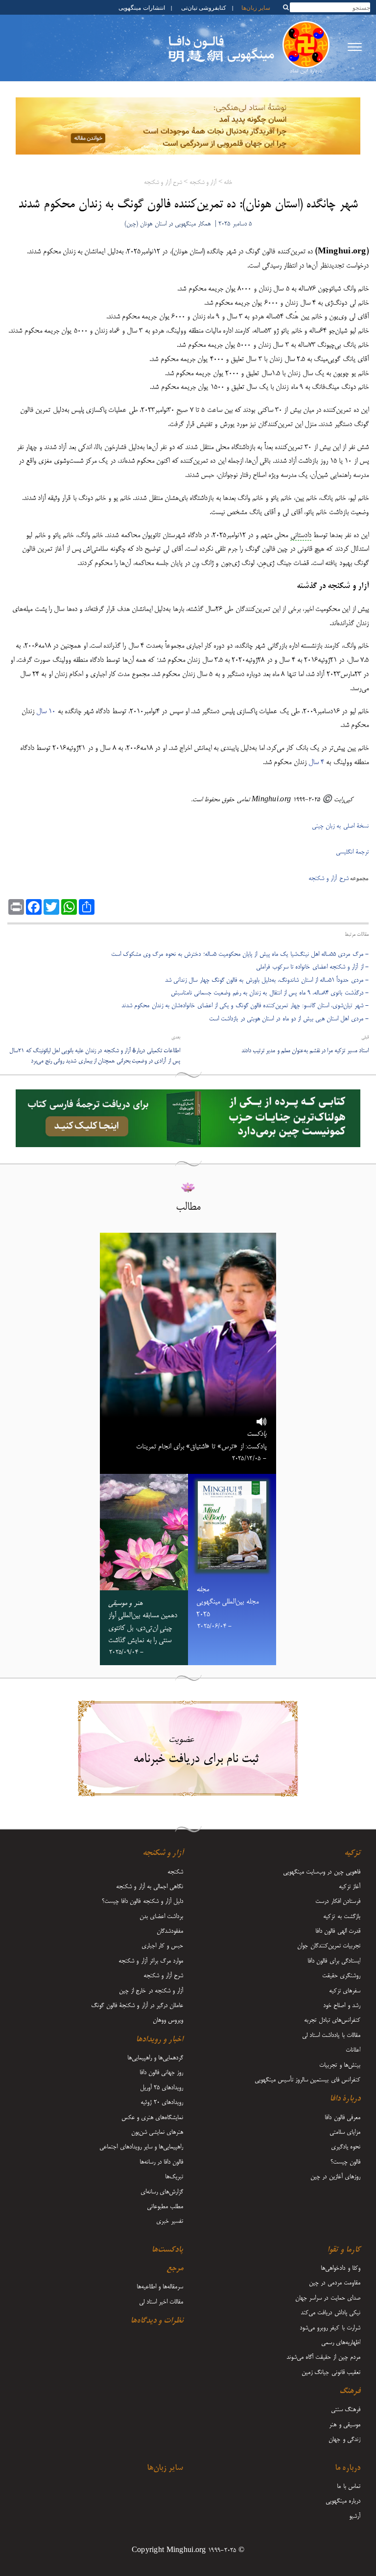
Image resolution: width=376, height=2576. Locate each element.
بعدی (176, 1038)
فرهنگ (350, 2392)
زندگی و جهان (344, 2440)
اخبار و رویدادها (160, 2040)
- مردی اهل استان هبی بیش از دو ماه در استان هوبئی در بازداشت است (289, 1019)
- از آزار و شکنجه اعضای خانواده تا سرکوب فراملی (312, 967)
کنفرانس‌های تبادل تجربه (332, 2020)
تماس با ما (349, 2486)
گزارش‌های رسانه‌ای (162, 2192)
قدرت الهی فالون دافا (338, 1931)
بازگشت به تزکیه (342, 1917)
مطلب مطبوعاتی (165, 2207)
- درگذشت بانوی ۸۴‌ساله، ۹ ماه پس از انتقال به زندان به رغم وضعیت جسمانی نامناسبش (270, 993)
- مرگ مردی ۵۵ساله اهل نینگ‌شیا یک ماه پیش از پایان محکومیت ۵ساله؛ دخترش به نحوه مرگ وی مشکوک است (240, 954)
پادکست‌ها (167, 2250)
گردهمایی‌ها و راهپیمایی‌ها (155, 2058)
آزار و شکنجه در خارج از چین (151, 1991)
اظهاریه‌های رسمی (341, 2343)
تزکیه (352, 1853)
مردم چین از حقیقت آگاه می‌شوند (323, 2357)
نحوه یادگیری (346, 2147)
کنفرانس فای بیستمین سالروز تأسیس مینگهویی (307, 2080)
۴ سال (316, 763)
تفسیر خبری (170, 2221)
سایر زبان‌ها (256, 7)
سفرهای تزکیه (345, 1991)
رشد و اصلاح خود (342, 2006)
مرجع (175, 2269)
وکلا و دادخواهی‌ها (341, 2268)
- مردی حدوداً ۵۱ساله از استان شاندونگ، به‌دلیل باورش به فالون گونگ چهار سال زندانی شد (267, 980)
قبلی (365, 1038)
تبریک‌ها (174, 2177)
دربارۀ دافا (345, 2099)
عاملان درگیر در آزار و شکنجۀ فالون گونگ (137, 2006)
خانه (228, 183)
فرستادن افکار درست (338, 1901)
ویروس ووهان (168, 2020)
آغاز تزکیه (350, 1887)
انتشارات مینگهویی (141, 7)
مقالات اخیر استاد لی (161, 2302)
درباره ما (348, 2468)
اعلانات (353, 2050)
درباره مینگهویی (343, 2501)
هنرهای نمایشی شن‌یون (157, 2132)
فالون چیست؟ (345, 2162)
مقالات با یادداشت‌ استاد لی (331, 2035)
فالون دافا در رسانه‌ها (161, 2162)
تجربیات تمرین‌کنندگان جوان (329, 1946)
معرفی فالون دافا (342, 2118)
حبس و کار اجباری (162, 1946)
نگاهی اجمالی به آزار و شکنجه (150, 1887)
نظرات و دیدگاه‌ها (157, 2321)
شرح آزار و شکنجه (163, 183)
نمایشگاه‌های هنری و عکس (152, 2118)
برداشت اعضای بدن (161, 1917)
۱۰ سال (46, 712)
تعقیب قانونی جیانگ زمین (331, 2373)
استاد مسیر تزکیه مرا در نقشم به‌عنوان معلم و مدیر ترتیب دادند (305, 1051)
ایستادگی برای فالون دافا (334, 1961)
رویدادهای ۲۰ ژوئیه (162, 2102)
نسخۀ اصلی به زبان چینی (340, 826)
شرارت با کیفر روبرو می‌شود (330, 2328)
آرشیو (355, 2516)
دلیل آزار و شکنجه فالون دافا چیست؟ (142, 1901)
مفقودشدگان (170, 1931)
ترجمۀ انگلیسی (352, 852)
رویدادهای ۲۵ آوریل (162, 2088)
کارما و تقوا (344, 2250)
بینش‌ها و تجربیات (340, 2065)
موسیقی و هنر (345, 2425)
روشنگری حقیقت (341, 1976)
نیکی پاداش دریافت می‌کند (330, 2313)
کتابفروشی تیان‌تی (203, 7)
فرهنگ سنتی (346, 2410)
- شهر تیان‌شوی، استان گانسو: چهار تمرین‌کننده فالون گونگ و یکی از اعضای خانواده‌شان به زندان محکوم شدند (245, 1006)
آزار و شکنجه (203, 183)
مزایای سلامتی (345, 2132)
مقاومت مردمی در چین (335, 2283)
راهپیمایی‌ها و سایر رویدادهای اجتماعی (141, 2147)
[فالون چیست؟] (306, 49)
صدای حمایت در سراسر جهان (328, 2298)
